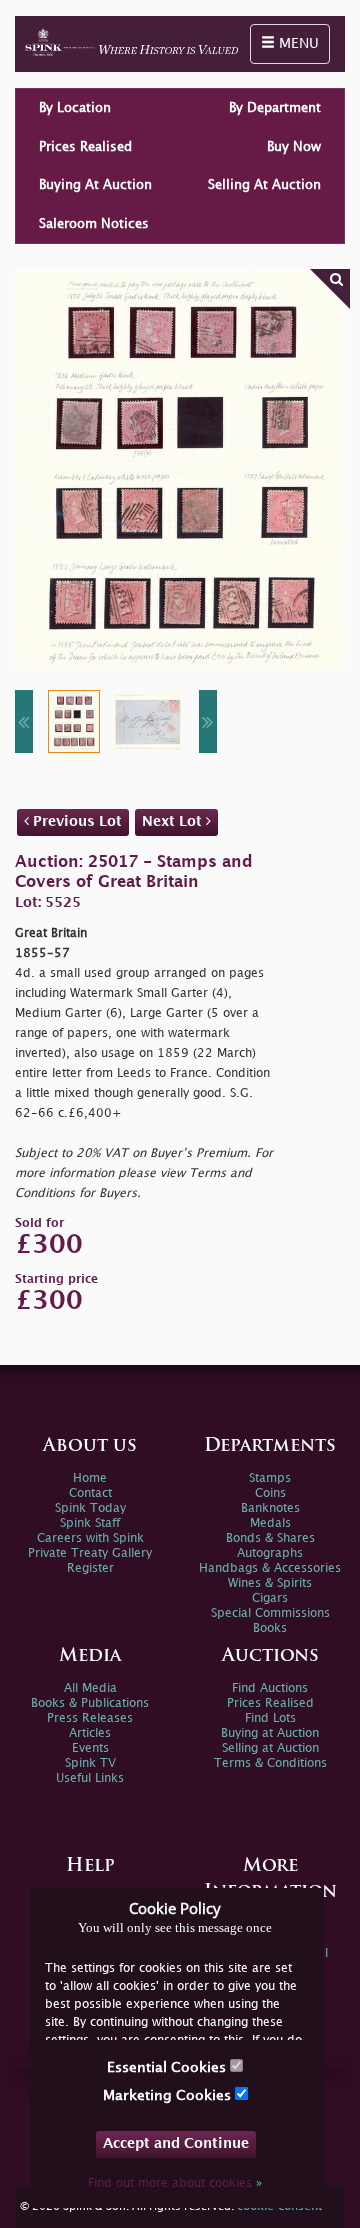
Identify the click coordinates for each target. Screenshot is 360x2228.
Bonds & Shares (270, 1538)
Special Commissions (270, 1613)
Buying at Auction (270, 1733)
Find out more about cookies (175, 2183)
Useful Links (90, 1778)
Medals (270, 1523)
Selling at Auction (270, 1748)
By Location (75, 108)
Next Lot (174, 821)
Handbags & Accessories (270, 1568)
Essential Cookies (168, 2067)
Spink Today (90, 1508)
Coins (270, 1493)
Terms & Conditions (270, 1763)
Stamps (270, 1478)
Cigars (270, 1598)
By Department (275, 108)
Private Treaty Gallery (90, 1553)
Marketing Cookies (169, 2095)
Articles (90, 1733)
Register (90, 1568)
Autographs (270, 1553)
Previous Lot (75, 821)
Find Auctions (270, 1688)
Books (270, 1628)
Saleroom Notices (94, 224)
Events (90, 1748)
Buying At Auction (95, 185)
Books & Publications (90, 1703)
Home (90, 1478)
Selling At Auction (264, 185)
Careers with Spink (90, 1538)
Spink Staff (90, 1523)
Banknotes (270, 1508)
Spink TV (90, 1763)
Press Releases (90, 1718)
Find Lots (270, 1718)
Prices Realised (85, 147)
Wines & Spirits (270, 1583)
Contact (90, 1493)
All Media (90, 1688)
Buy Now (294, 147)
